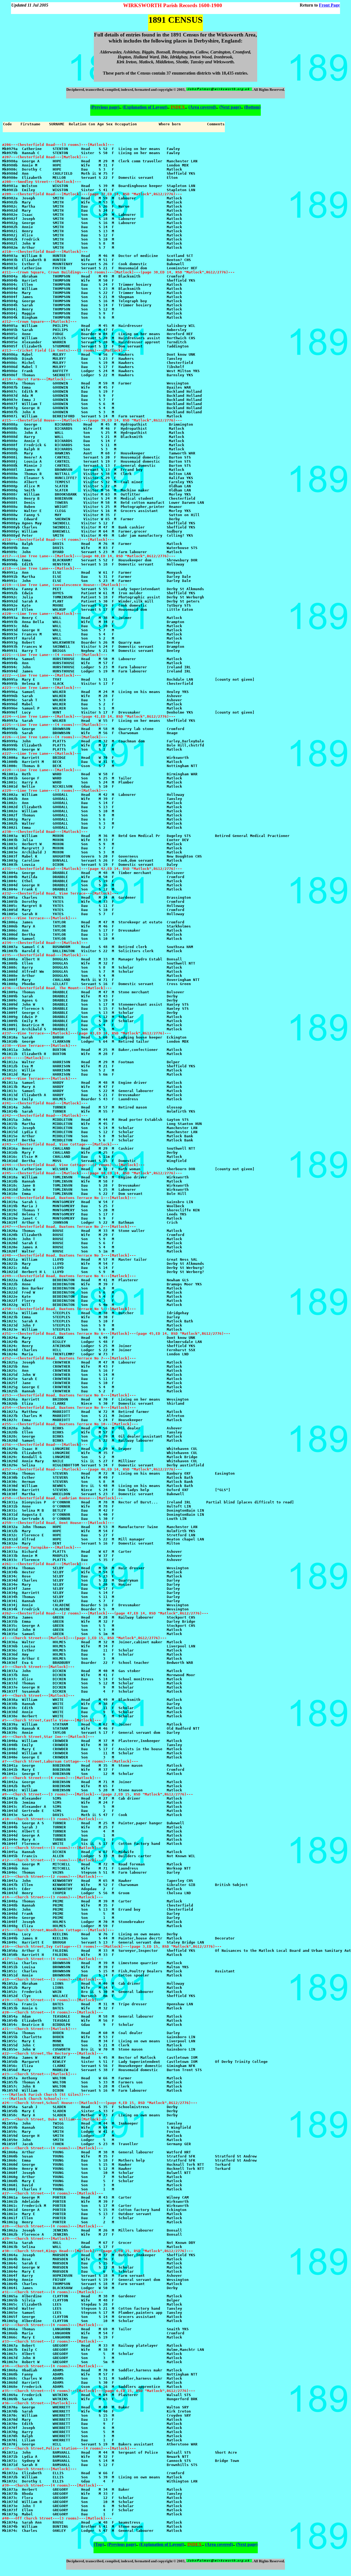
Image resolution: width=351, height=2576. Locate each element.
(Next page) (230, 107)
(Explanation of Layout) (145, 107)
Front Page (329, 5)
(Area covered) (202, 107)
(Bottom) (252, 107)
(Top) (99, 2544)
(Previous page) (105, 107)
